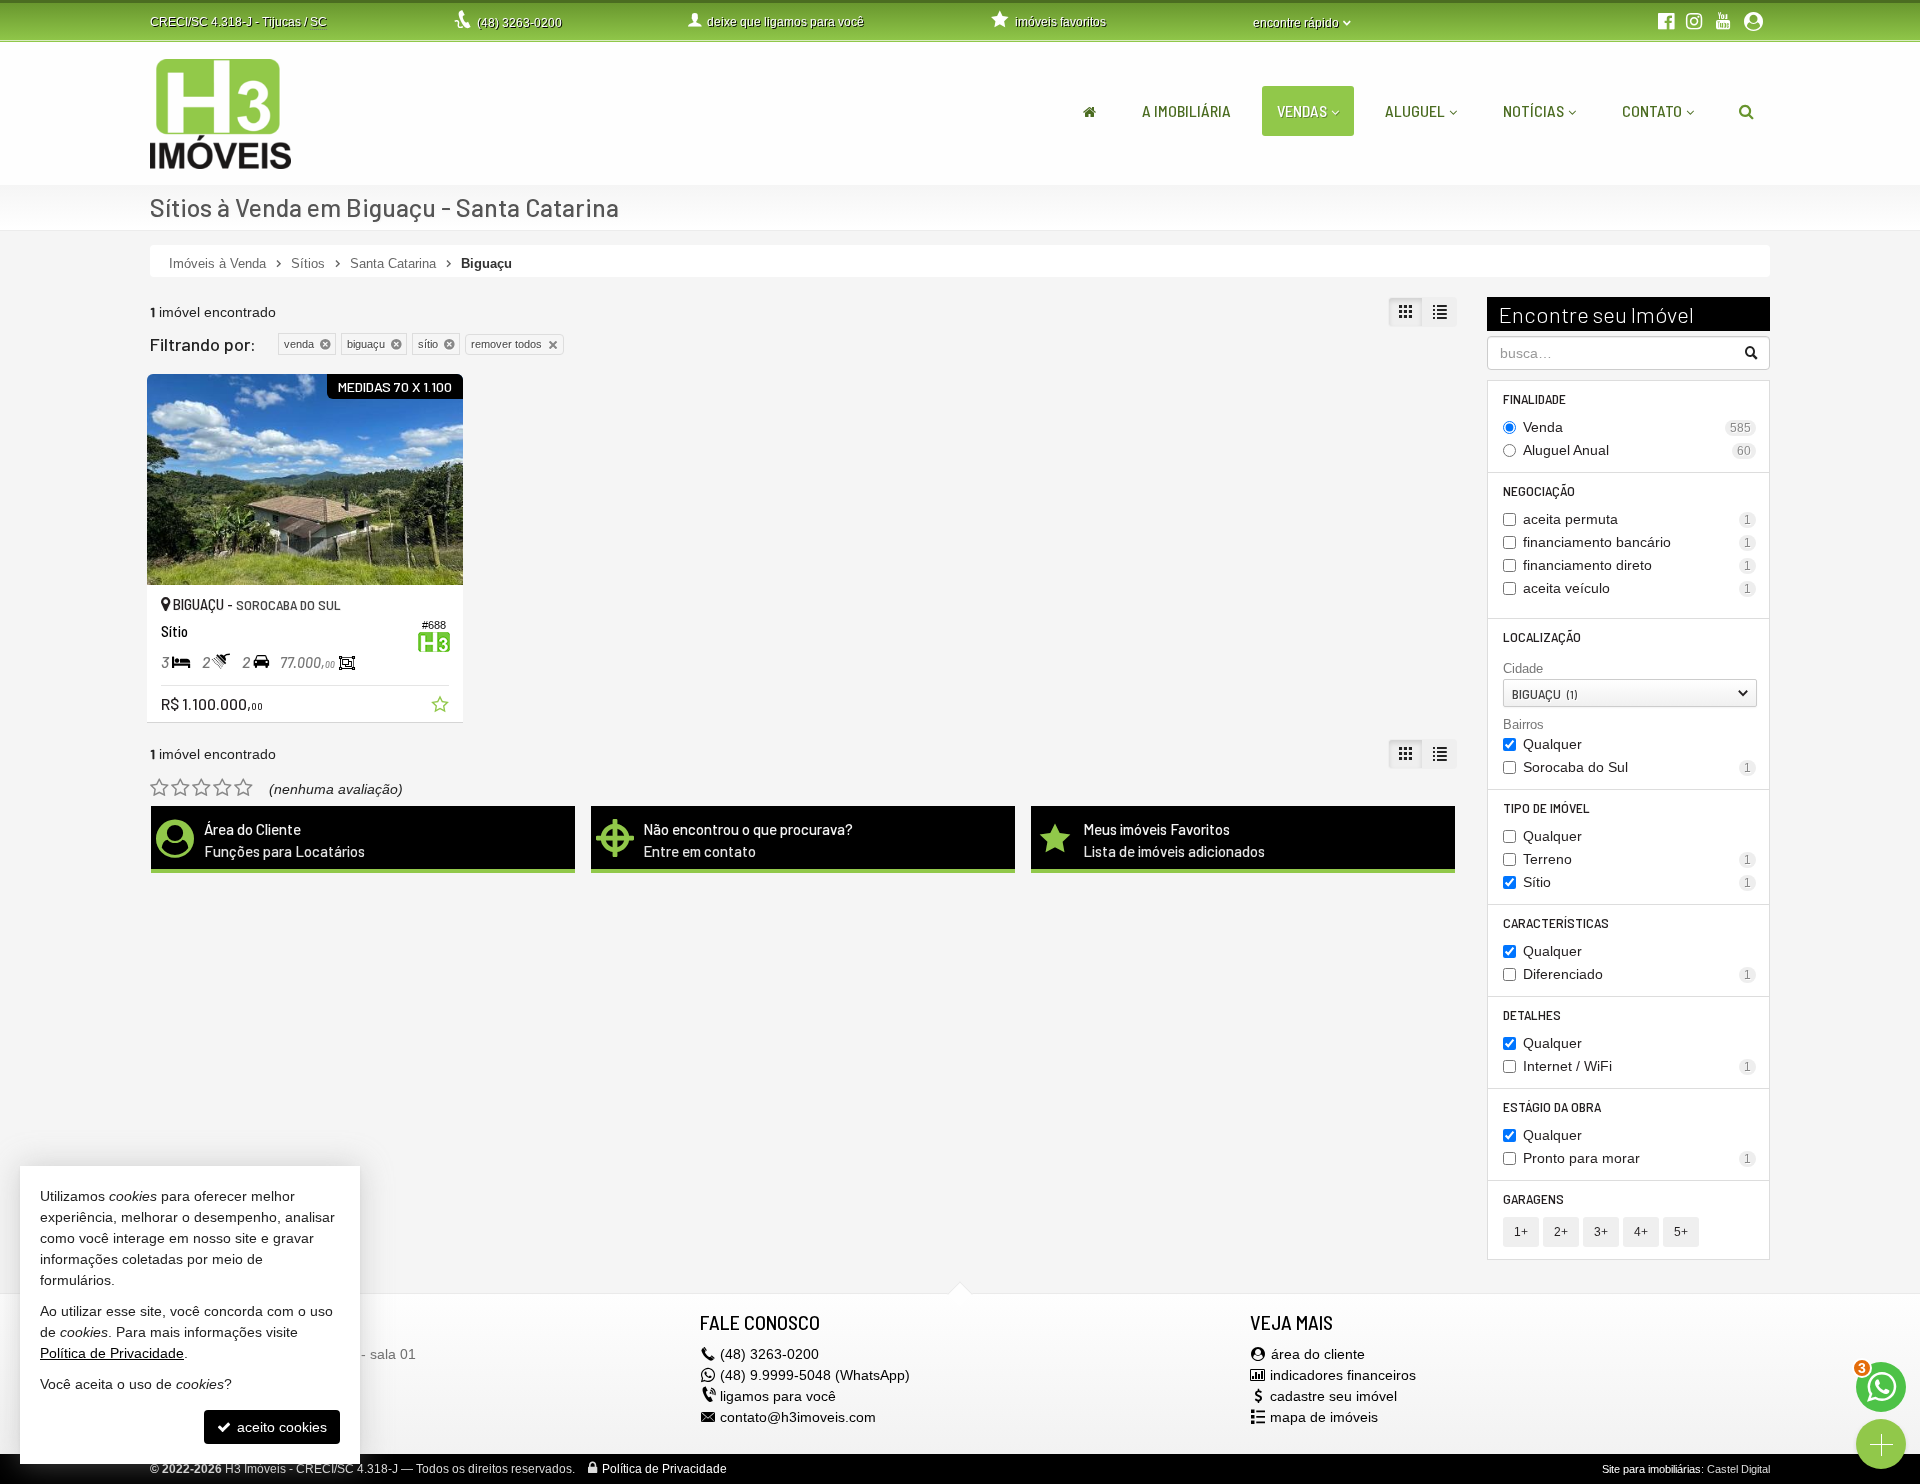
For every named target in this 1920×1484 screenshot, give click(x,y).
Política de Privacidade (664, 1469)
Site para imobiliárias (1651, 1469)
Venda (1637, 427)
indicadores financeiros (1343, 1375)
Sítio (1637, 882)
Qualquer (1552, 744)
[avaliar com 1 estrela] (159, 788)
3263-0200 (519, 23)
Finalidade (1534, 398)
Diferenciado (1637, 974)
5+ (1681, 1232)
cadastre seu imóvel (1333, 1396)
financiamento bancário (1637, 542)
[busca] (1746, 111)
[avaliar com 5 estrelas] (243, 788)
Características (1556, 922)
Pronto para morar (1637, 1158)
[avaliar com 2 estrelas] (180, 788)
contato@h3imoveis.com (798, 1417)
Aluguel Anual (1637, 450)
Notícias (1533, 110)
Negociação (1539, 490)
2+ (1561, 1232)
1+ (1521, 1232)
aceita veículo (1637, 588)
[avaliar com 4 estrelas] (222, 788)
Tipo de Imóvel (1546, 807)
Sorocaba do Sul (1637, 767)
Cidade (1523, 668)
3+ (1601, 1232)
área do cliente (1318, 1354)
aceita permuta (1637, 519)
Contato (1652, 110)
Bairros (1523, 724)
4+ (1641, 1232)
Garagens (1533, 1198)
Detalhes (1532, 1014)
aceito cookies (280, 1427)
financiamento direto (1637, 565)
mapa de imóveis (1324, 1417)
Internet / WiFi (1637, 1066)
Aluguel (1415, 110)
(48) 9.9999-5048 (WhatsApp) (815, 1375)
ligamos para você (778, 1396)
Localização (1542, 636)
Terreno (1637, 859)
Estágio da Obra (1552, 1106)
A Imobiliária (1186, 110)
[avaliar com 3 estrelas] (201, 788)
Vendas (1302, 110)
